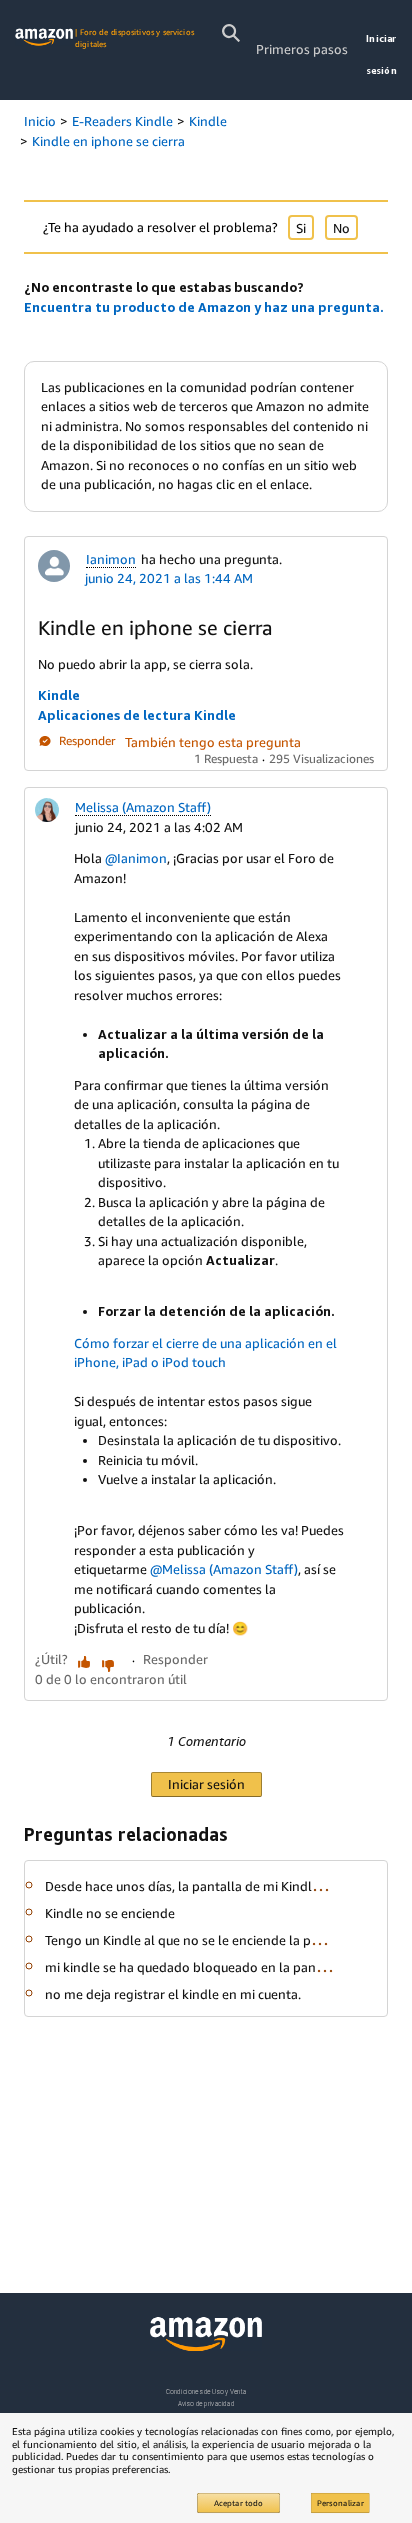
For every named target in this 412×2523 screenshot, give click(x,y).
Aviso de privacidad (206, 2403)
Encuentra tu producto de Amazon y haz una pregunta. (204, 307)
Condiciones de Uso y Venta (206, 2391)
